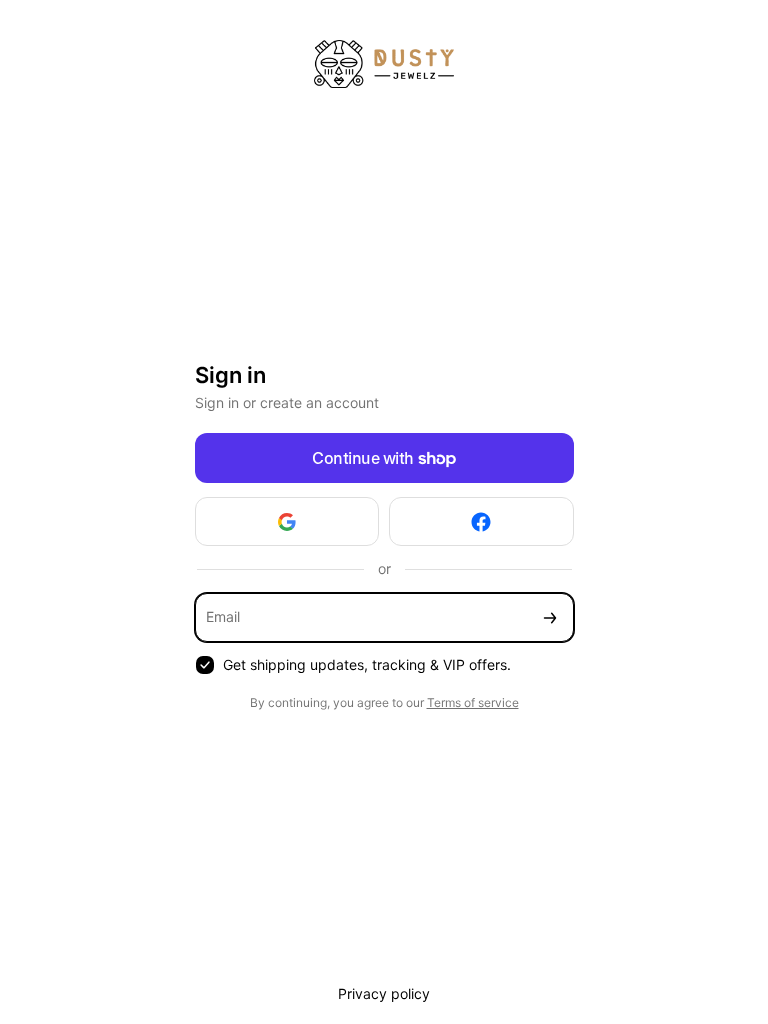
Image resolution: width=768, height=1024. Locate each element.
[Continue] (550, 617)
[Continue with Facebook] (481, 521)
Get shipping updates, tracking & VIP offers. (367, 664)
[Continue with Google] (287, 521)
